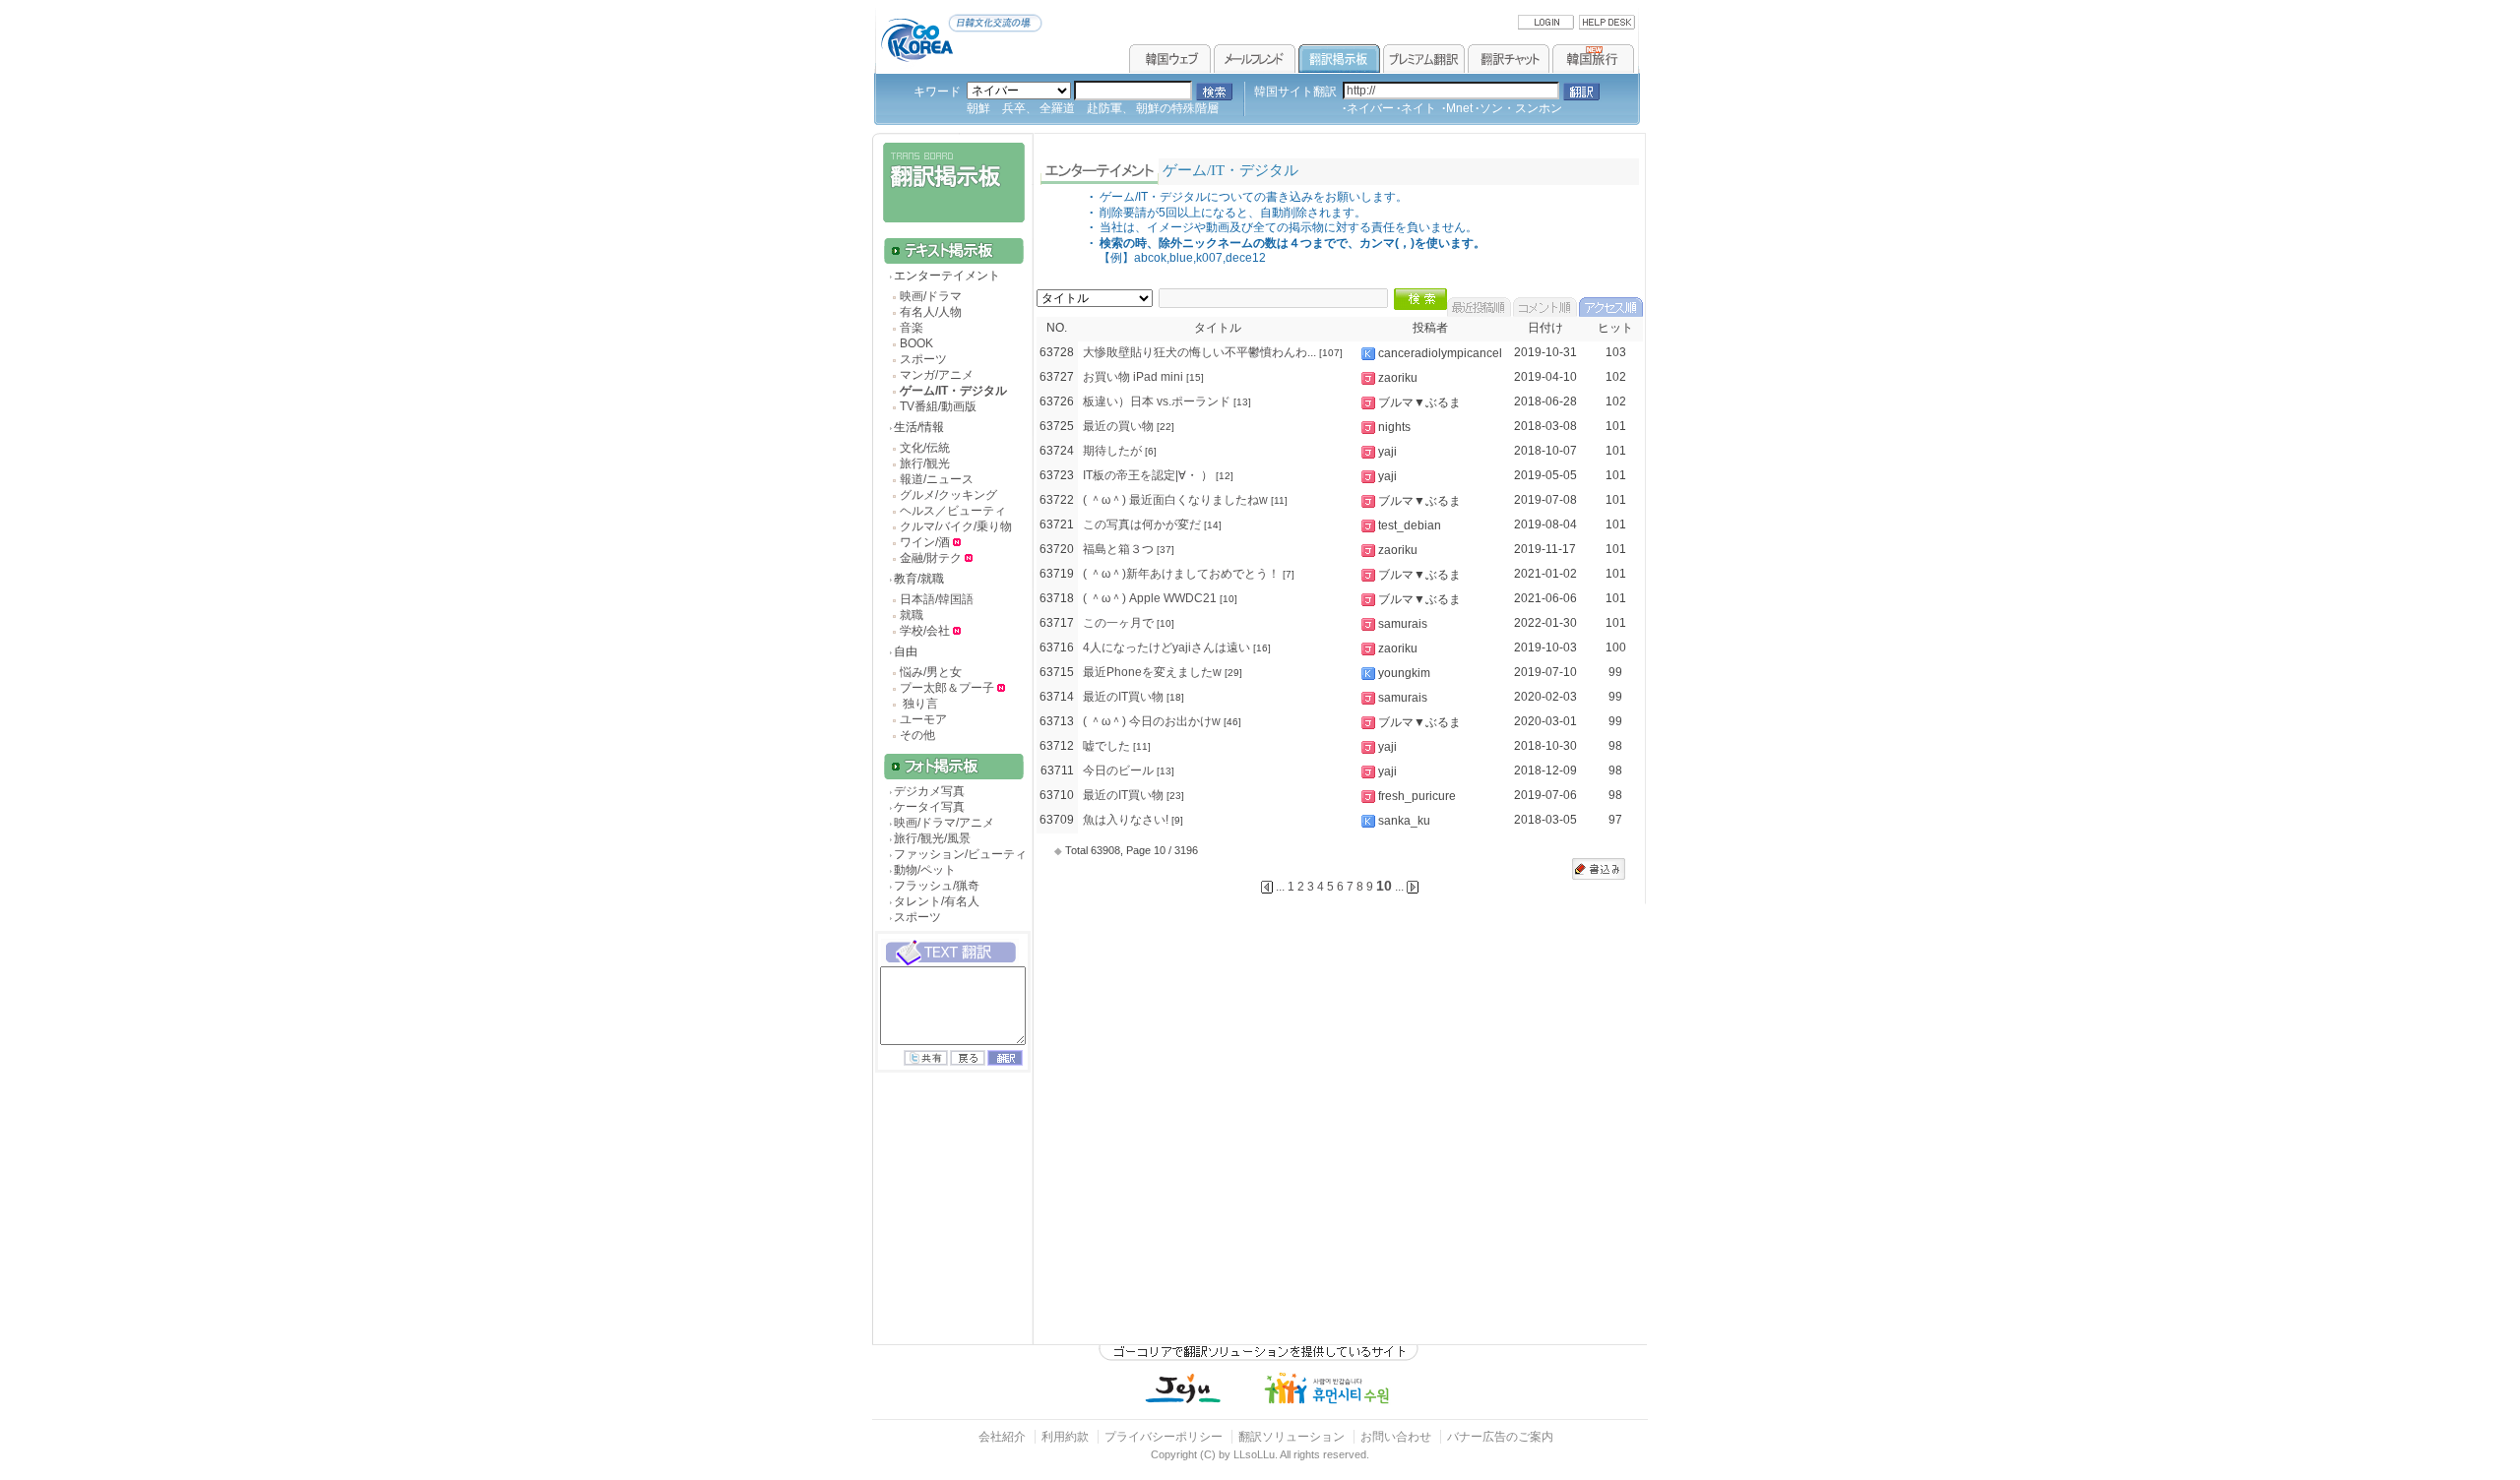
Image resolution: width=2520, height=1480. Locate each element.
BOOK (916, 343)
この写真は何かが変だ (1142, 524)
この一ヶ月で (1118, 623)
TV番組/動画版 (938, 406)
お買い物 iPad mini (1133, 377)
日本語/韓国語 (937, 599)
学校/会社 (925, 631)
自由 (906, 651)
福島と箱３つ (1118, 549)
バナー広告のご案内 (1500, 1437)
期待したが (1112, 451)
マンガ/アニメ (937, 375)
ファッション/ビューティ (960, 854)
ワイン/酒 (926, 542)
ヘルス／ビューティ (953, 511)
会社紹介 (1002, 1437)
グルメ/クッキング (948, 495)
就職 (912, 615)
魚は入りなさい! (1126, 820)
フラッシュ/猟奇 (937, 886)
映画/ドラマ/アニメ (944, 823)
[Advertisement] (951, 1226)
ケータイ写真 (929, 807)
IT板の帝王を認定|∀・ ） (1148, 475)
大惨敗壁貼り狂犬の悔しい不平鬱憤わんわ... (1199, 352)
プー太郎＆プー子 (947, 688)
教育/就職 (919, 579)
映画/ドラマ (931, 296)
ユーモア (923, 719)
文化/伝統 (925, 448)
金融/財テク (931, 558)
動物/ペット (925, 870)
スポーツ (923, 359)
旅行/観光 (925, 463)
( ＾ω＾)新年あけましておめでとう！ (1181, 574)
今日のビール (1118, 771)
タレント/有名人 (937, 901)
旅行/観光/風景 (932, 838)
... (1399, 887)
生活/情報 (919, 427)
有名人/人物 (931, 312)
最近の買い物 (1118, 426)
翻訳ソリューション (1291, 1437)
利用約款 (1065, 1437)
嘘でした (1106, 746)
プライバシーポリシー (1164, 1437)
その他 (917, 735)
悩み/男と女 (931, 672)
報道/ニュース (937, 479)
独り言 (919, 704)
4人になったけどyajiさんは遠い (1166, 647)
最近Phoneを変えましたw (1152, 672)
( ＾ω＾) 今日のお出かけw (1152, 721)
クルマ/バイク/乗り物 (956, 526)
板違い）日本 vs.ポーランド (1157, 401)
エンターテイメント (947, 276)
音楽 (912, 328)
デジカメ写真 (929, 791)
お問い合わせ (1397, 1437)
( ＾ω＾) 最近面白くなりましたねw (1175, 500)
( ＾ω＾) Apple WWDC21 (1150, 598)
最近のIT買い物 (1123, 697)
